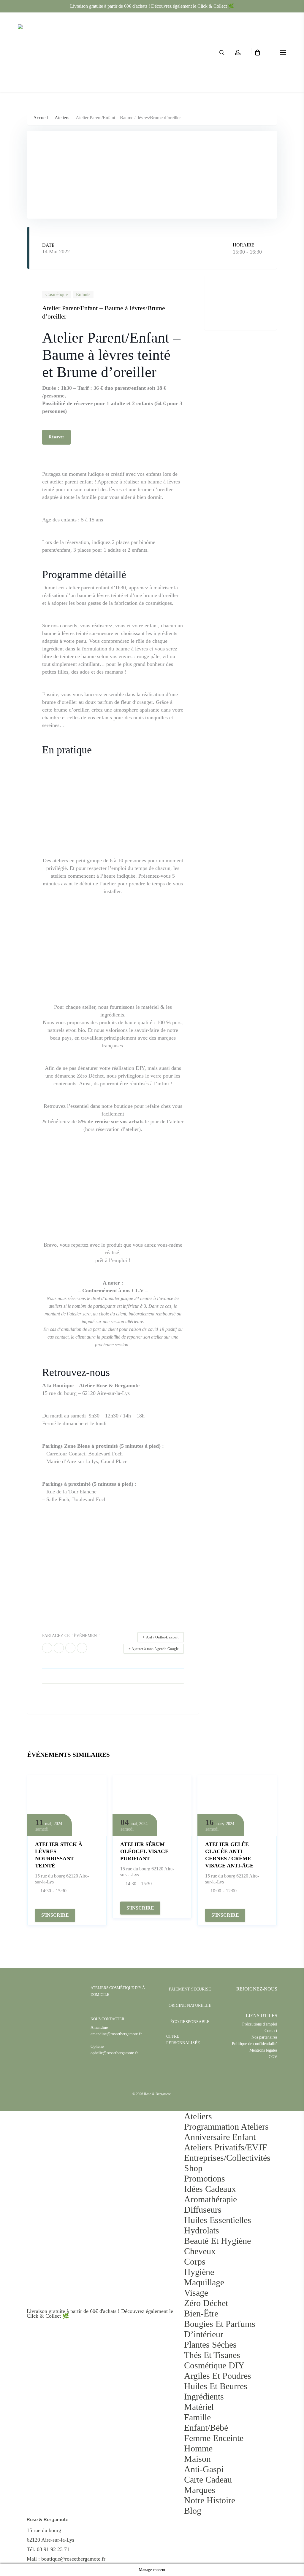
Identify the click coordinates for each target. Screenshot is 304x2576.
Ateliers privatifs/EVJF (226, 2147)
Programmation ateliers (226, 2126)
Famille (197, 2417)
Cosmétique (57, 294)
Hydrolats (202, 2230)
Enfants (83, 294)
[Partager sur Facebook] (47, 1648)
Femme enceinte (214, 2438)
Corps (195, 2261)
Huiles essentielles (218, 2220)
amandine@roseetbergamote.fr (116, 2034)
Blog (193, 2511)
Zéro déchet (206, 2303)
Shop (193, 2168)
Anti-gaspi (204, 2469)
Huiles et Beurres (216, 2386)
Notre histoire (210, 2500)
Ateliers (62, 118)
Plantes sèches (210, 2345)
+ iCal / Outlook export (161, 1637)
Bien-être (201, 2313)
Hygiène (199, 2272)
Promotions (205, 2178)
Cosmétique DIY (214, 2365)
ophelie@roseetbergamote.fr (114, 2053)
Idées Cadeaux (210, 2189)
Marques (200, 2490)
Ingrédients (204, 2396)
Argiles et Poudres (218, 2376)
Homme (198, 2448)
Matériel (199, 2407)
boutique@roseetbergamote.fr (73, 2559)
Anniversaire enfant (220, 2137)
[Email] (82, 1648)
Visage (196, 2293)
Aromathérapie (210, 2199)
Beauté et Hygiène (217, 2241)
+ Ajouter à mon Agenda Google (154, 1649)
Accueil (41, 118)
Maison (197, 2459)
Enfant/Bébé (206, 2428)
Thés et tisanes (212, 2355)
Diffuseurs (203, 2210)
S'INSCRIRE (55, 1915)
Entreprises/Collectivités (227, 2158)
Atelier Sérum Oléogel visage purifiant (144, 1851)
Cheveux (200, 2251)
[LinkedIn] (70, 1648)
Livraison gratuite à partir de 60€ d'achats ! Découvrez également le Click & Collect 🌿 (152, 6)
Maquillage (204, 2282)
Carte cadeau (208, 2479)
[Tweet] (59, 1648)
